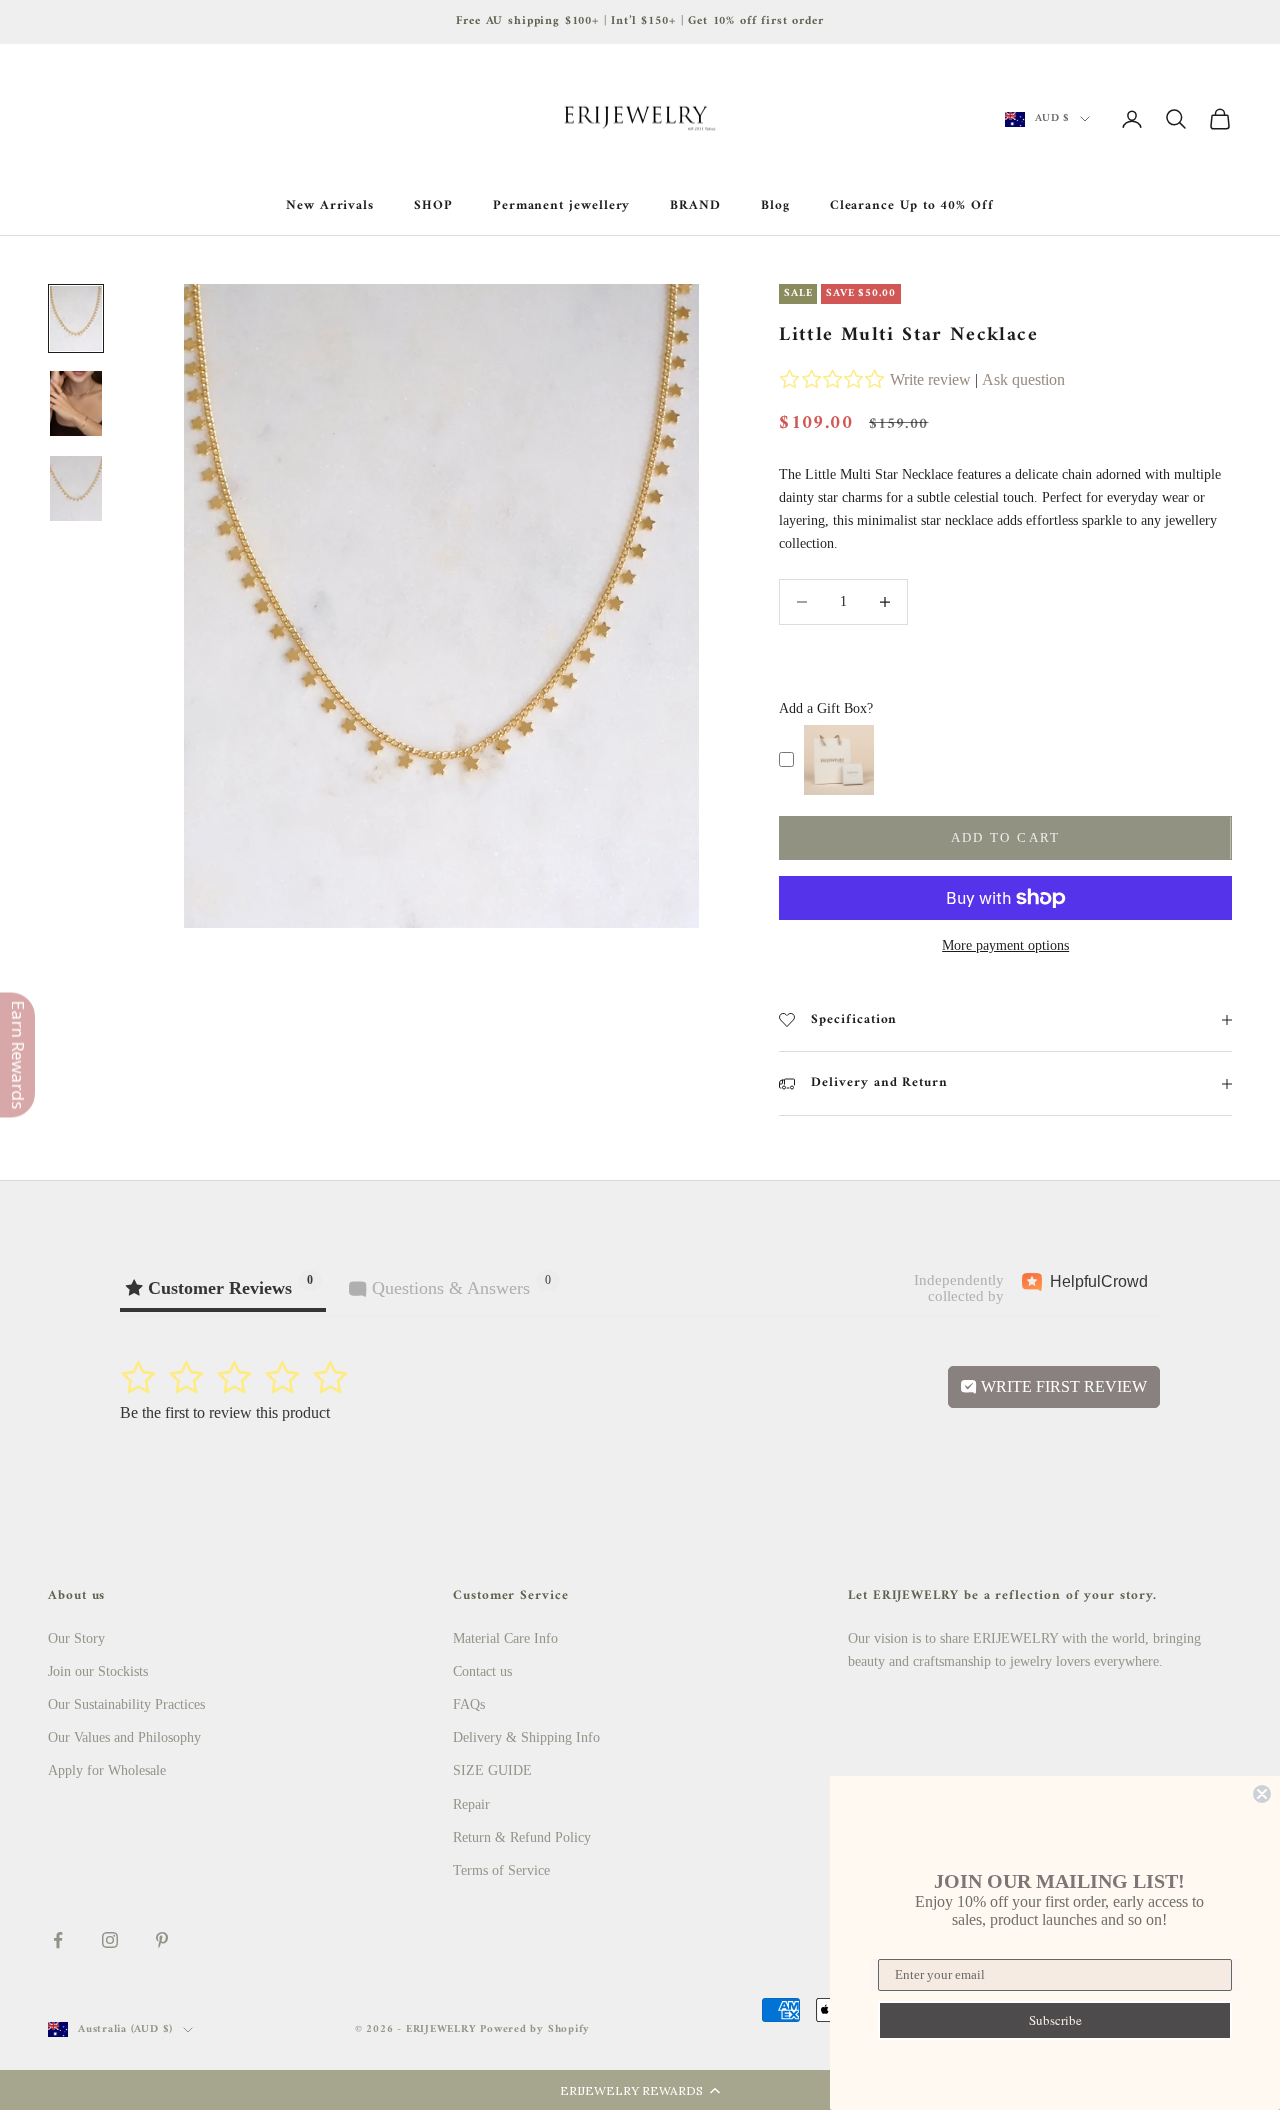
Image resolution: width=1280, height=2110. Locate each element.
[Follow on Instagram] (110, 1940)
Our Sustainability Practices (126, 1704)
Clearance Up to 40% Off (912, 206)
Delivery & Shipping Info (526, 1737)
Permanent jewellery (562, 206)
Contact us (482, 1671)
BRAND (695, 206)
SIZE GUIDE (492, 1770)
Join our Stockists (98, 1671)
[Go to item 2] (76, 403)
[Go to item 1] (76, 318)
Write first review (1062, 1386)
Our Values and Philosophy (124, 1737)
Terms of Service (501, 1870)
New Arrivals (330, 206)
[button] (640, 2090)
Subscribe (1055, 2020)
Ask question (1023, 379)
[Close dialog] (1262, 1794)
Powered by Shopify (535, 2029)
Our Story (76, 1638)
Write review (930, 379)
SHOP (433, 206)
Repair (471, 1804)
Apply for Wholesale (107, 1770)
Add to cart (1006, 837)
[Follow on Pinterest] (162, 1940)
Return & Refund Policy (522, 1837)
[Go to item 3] (76, 488)
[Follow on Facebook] (58, 1940)
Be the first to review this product (225, 1412)
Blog (775, 206)
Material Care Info (505, 1638)
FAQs (469, 1704)
